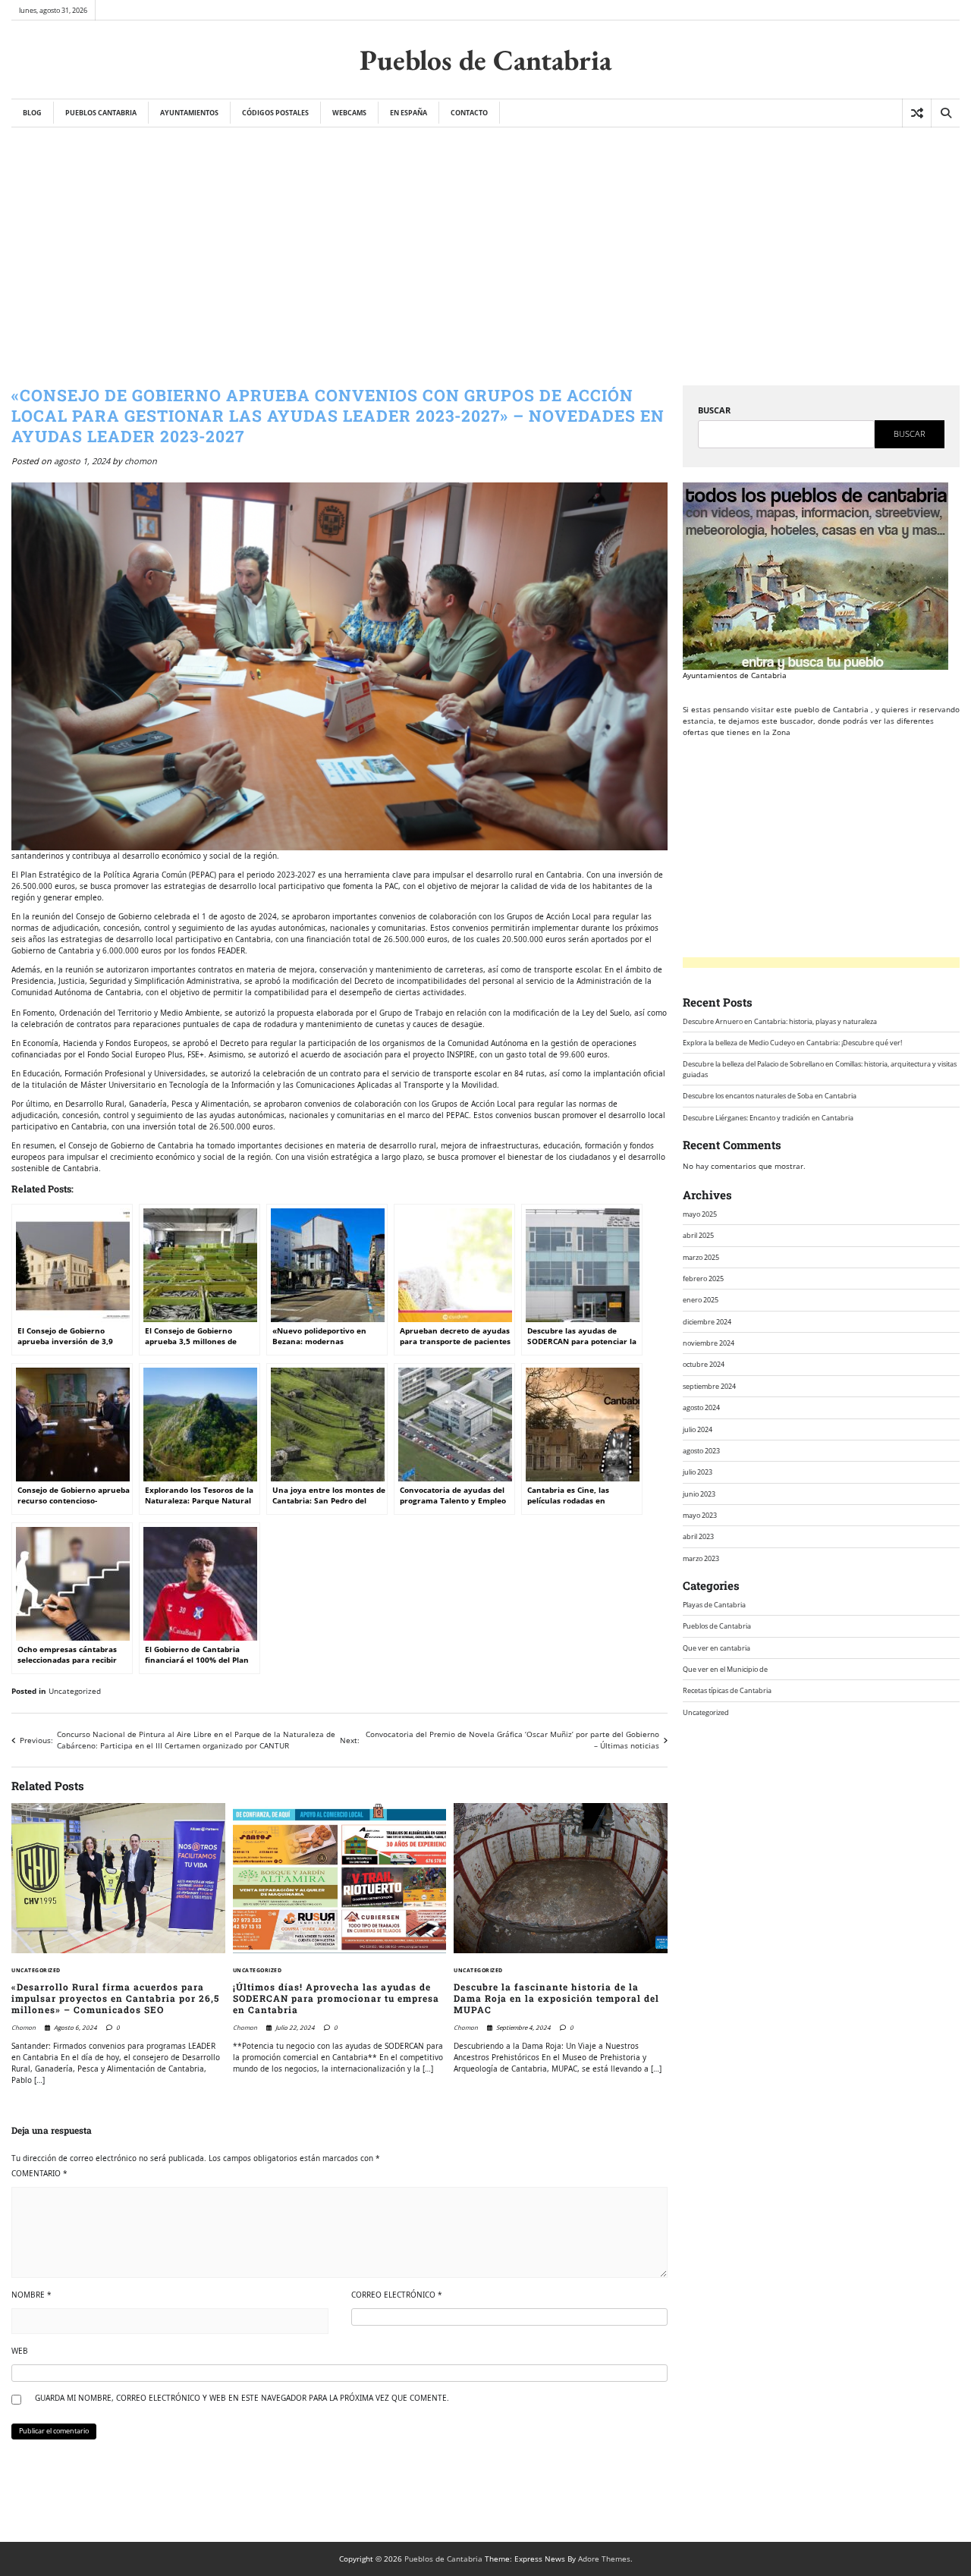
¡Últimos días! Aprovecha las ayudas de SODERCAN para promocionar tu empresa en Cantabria (336, 1999)
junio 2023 (699, 1493)
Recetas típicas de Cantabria (727, 1690)
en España (409, 113)
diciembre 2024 (707, 1322)
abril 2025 (698, 1235)
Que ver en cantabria (716, 1648)
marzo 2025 (701, 1257)
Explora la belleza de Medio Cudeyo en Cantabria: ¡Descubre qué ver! (792, 1043)
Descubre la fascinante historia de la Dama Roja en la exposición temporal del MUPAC (556, 1999)
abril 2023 (698, 1536)
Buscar (714, 410)
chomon (141, 461)
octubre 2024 (704, 1364)
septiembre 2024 (709, 1386)
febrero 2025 (703, 1279)
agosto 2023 (701, 1451)
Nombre (31, 2295)
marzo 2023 (701, 1558)
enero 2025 (701, 1300)
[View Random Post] (917, 113)
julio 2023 (698, 1472)
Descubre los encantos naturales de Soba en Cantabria (770, 1096)
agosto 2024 (701, 1407)
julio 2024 (698, 1429)
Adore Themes (604, 2559)
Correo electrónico (397, 2295)
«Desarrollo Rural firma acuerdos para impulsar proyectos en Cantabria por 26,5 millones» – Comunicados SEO (115, 1999)
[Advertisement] (485, 241)
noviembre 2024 (709, 1343)
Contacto (469, 113)
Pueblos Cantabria (101, 113)
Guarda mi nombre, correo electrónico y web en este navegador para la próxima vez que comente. (242, 2398)
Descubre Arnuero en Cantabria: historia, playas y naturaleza (780, 1021)
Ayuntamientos (189, 113)
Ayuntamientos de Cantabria (735, 675)
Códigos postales (275, 113)
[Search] (945, 113)
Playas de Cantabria (714, 1605)
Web (20, 2351)
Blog (32, 113)
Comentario (39, 2173)
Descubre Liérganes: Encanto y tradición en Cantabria (768, 1117)
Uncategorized (75, 1691)
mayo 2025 (700, 1214)
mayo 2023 (700, 1515)
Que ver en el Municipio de (725, 1669)
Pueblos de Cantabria (485, 60)
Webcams (349, 113)
